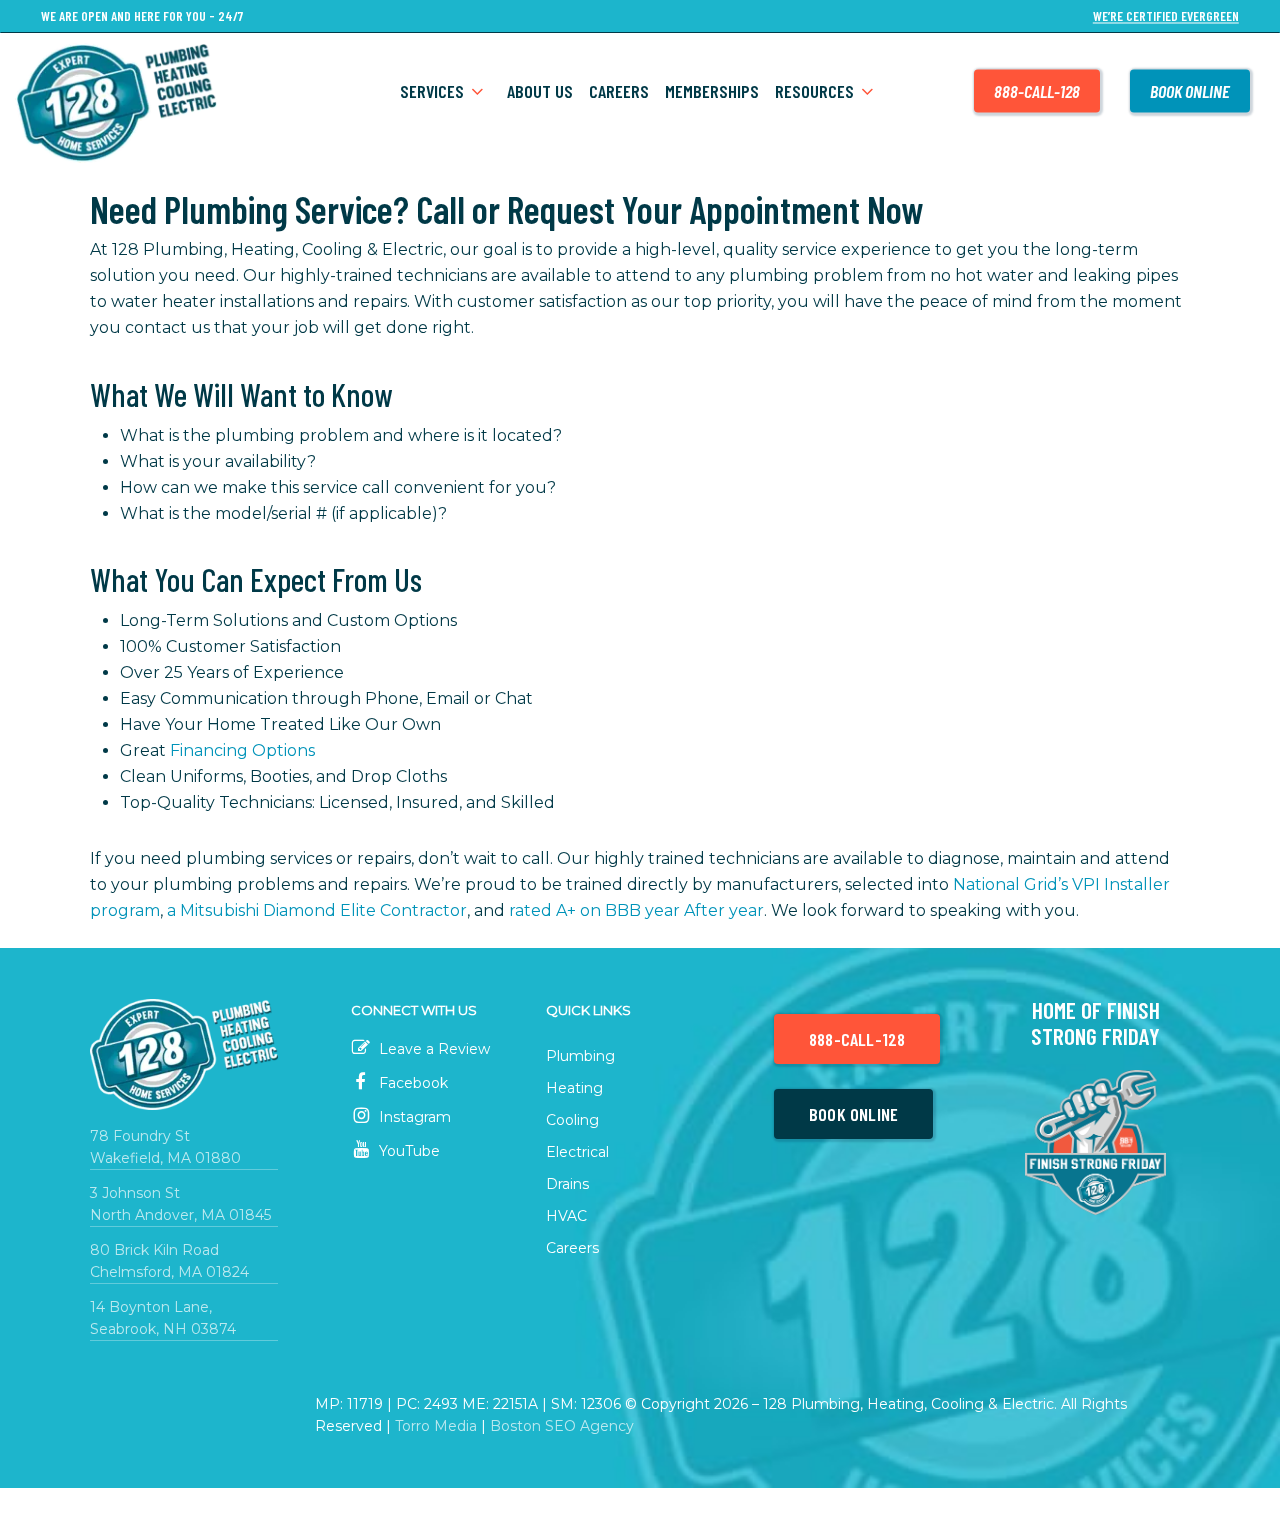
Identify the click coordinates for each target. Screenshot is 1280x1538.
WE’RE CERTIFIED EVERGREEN (1166, 16)
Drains (567, 1184)
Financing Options (242, 750)
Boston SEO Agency (562, 1426)
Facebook (411, 1083)
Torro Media (436, 1426)
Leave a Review (432, 1049)
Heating (574, 1088)
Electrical (577, 1152)
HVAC (566, 1216)
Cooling (572, 1120)
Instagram (413, 1117)
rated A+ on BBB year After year (636, 910)
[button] (857, 1039)
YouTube (407, 1151)
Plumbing (580, 1056)
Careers (572, 1248)
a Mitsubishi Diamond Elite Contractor (317, 910)
